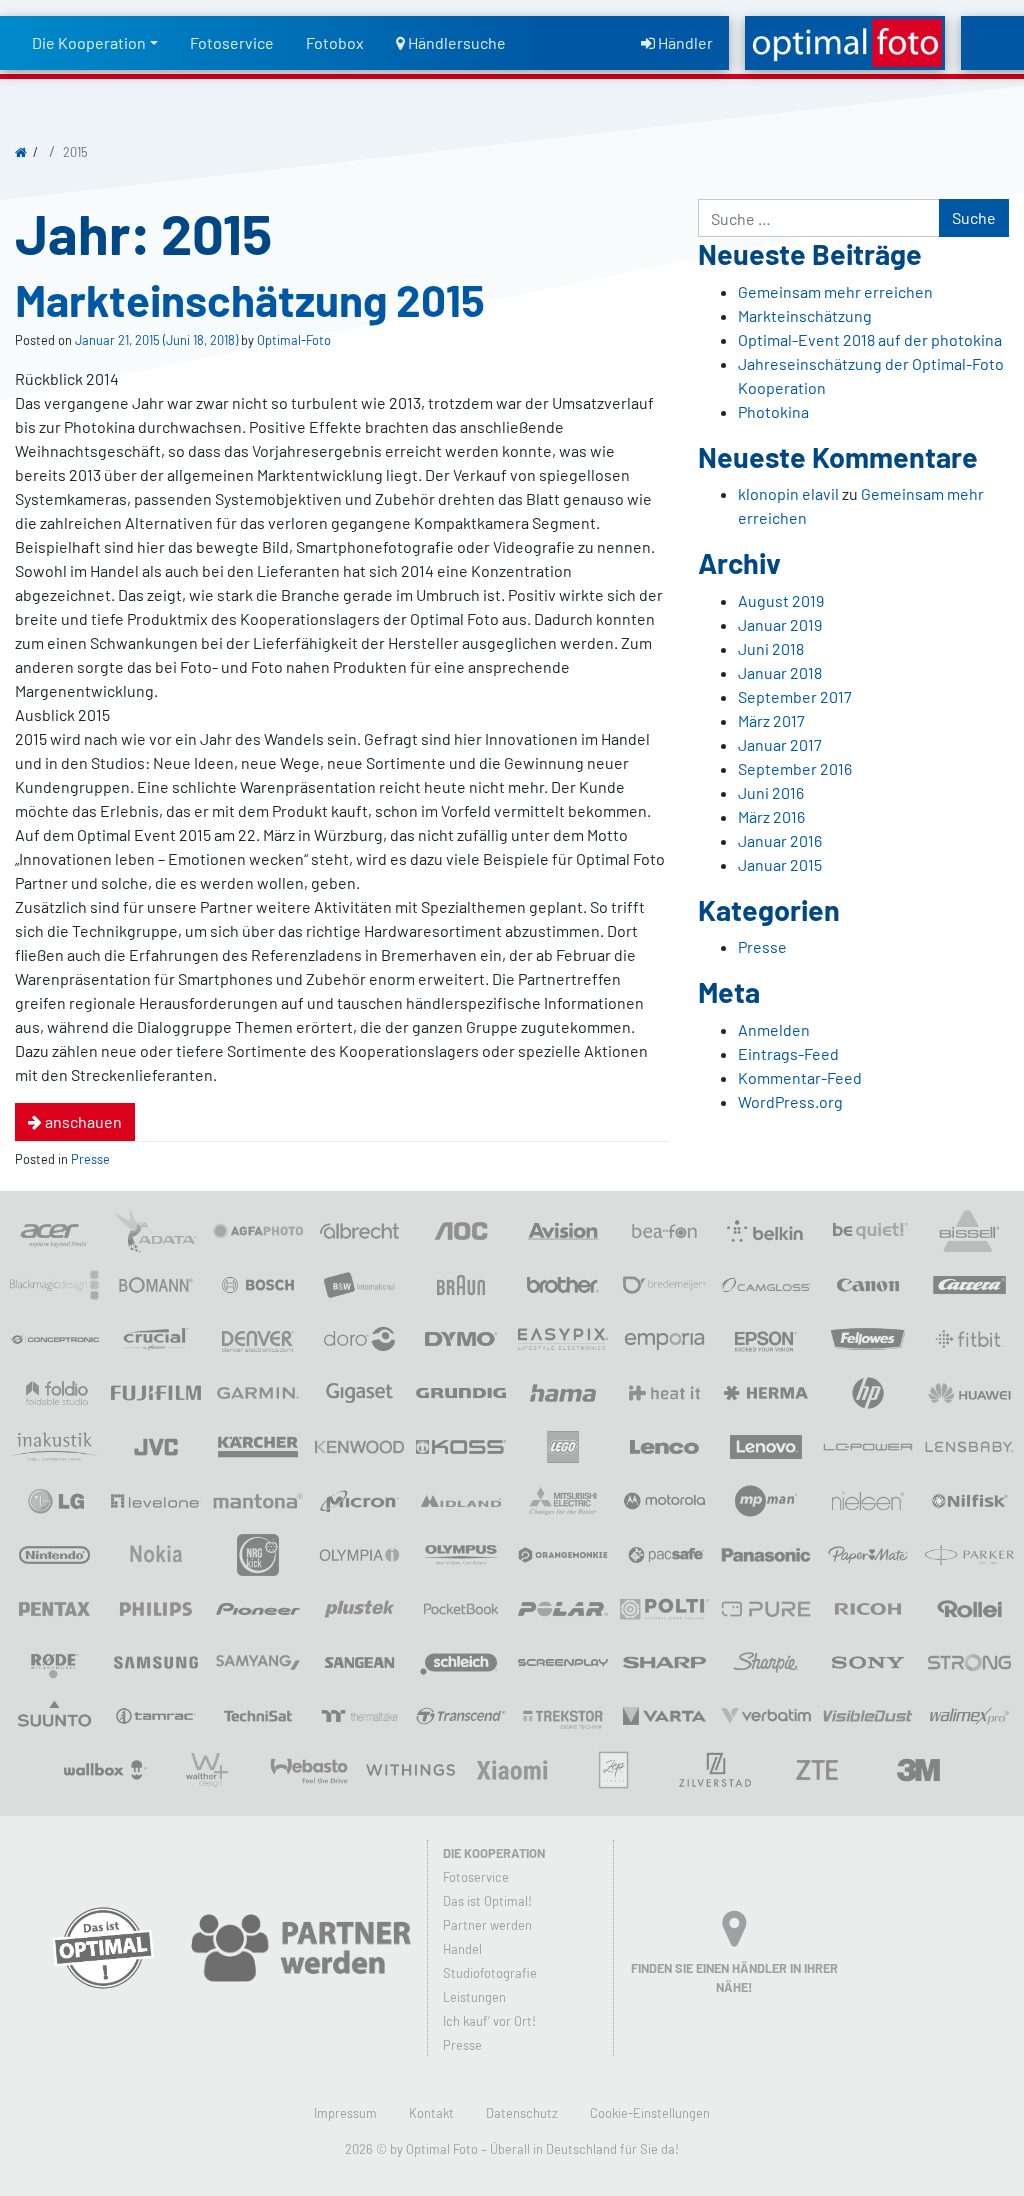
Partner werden (487, 1925)
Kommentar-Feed (800, 1077)
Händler (684, 42)
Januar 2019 (780, 624)
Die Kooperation (89, 42)
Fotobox (335, 42)
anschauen (82, 1121)
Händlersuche (455, 42)
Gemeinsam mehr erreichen (835, 291)
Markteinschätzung (805, 315)
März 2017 (771, 720)
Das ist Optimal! (487, 1901)
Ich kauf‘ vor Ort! (489, 2021)
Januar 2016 (780, 840)
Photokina (773, 411)
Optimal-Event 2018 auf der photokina (870, 339)
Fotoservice (232, 42)
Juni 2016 (771, 792)
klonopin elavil (788, 493)
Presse (90, 1159)
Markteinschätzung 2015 (250, 299)
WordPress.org (790, 1101)
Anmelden (774, 1029)
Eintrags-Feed (788, 1053)
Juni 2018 (771, 648)
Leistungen (474, 1997)
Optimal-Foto (292, 340)
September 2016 (795, 768)
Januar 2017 (780, 744)
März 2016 (771, 816)
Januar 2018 (780, 672)
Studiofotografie (490, 1973)
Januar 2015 (780, 864)
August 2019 (781, 600)
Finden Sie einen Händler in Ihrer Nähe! (734, 1977)
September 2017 (795, 696)
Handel (462, 1949)
